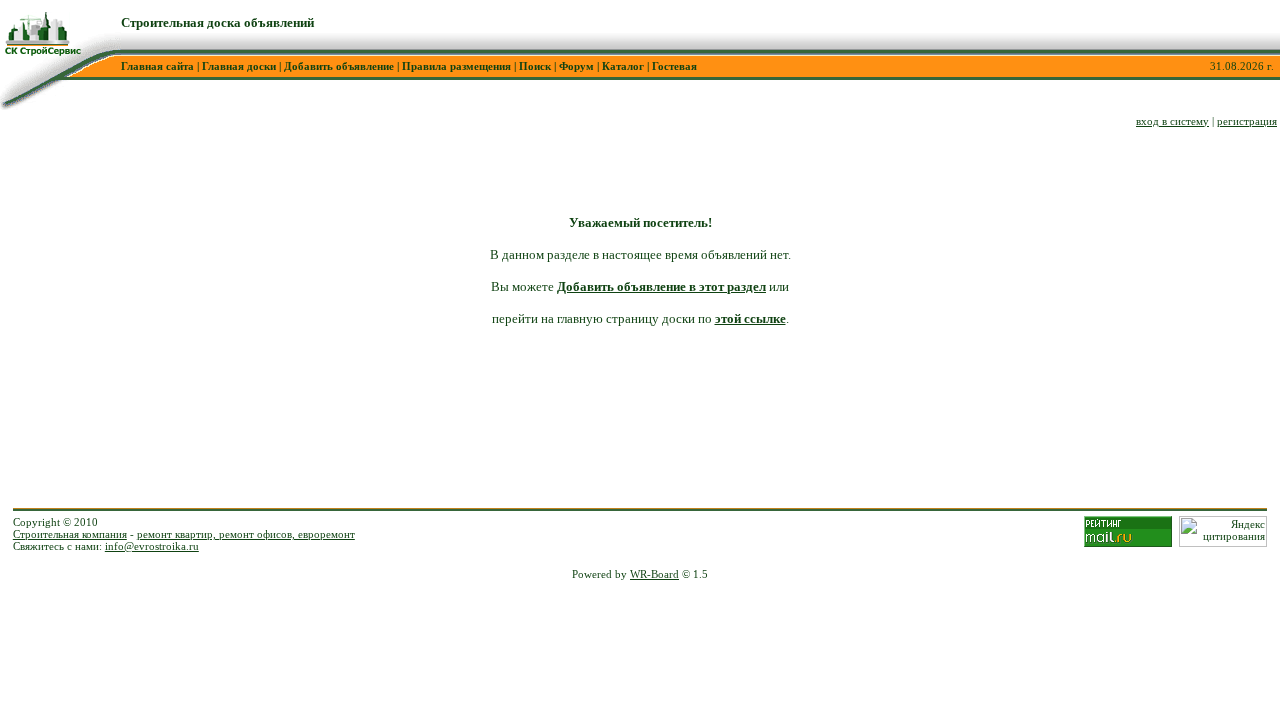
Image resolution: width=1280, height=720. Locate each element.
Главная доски (239, 66)
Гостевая (674, 66)
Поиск (535, 66)
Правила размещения (456, 66)
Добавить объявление (339, 66)
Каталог (623, 66)
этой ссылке (750, 318)
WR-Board (654, 574)
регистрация (1247, 121)
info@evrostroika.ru (152, 546)
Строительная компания (70, 534)
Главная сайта (157, 66)
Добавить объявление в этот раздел (661, 286)
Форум (576, 66)
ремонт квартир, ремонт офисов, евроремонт (246, 534)
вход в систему (1172, 121)
